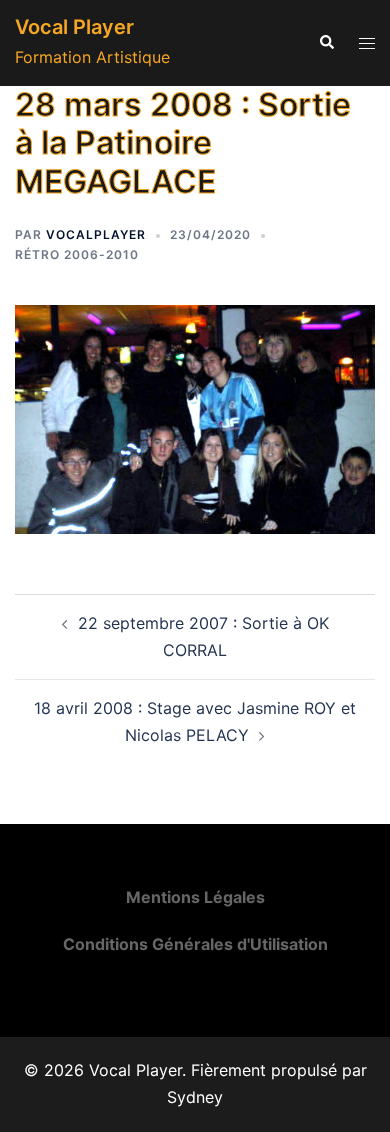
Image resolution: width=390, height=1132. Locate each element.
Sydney (195, 1097)
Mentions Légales (195, 897)
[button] (326, 43)
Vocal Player (74, 27)
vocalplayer (96, 234)
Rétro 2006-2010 (77, 254)
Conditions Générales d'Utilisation (195, 944)
